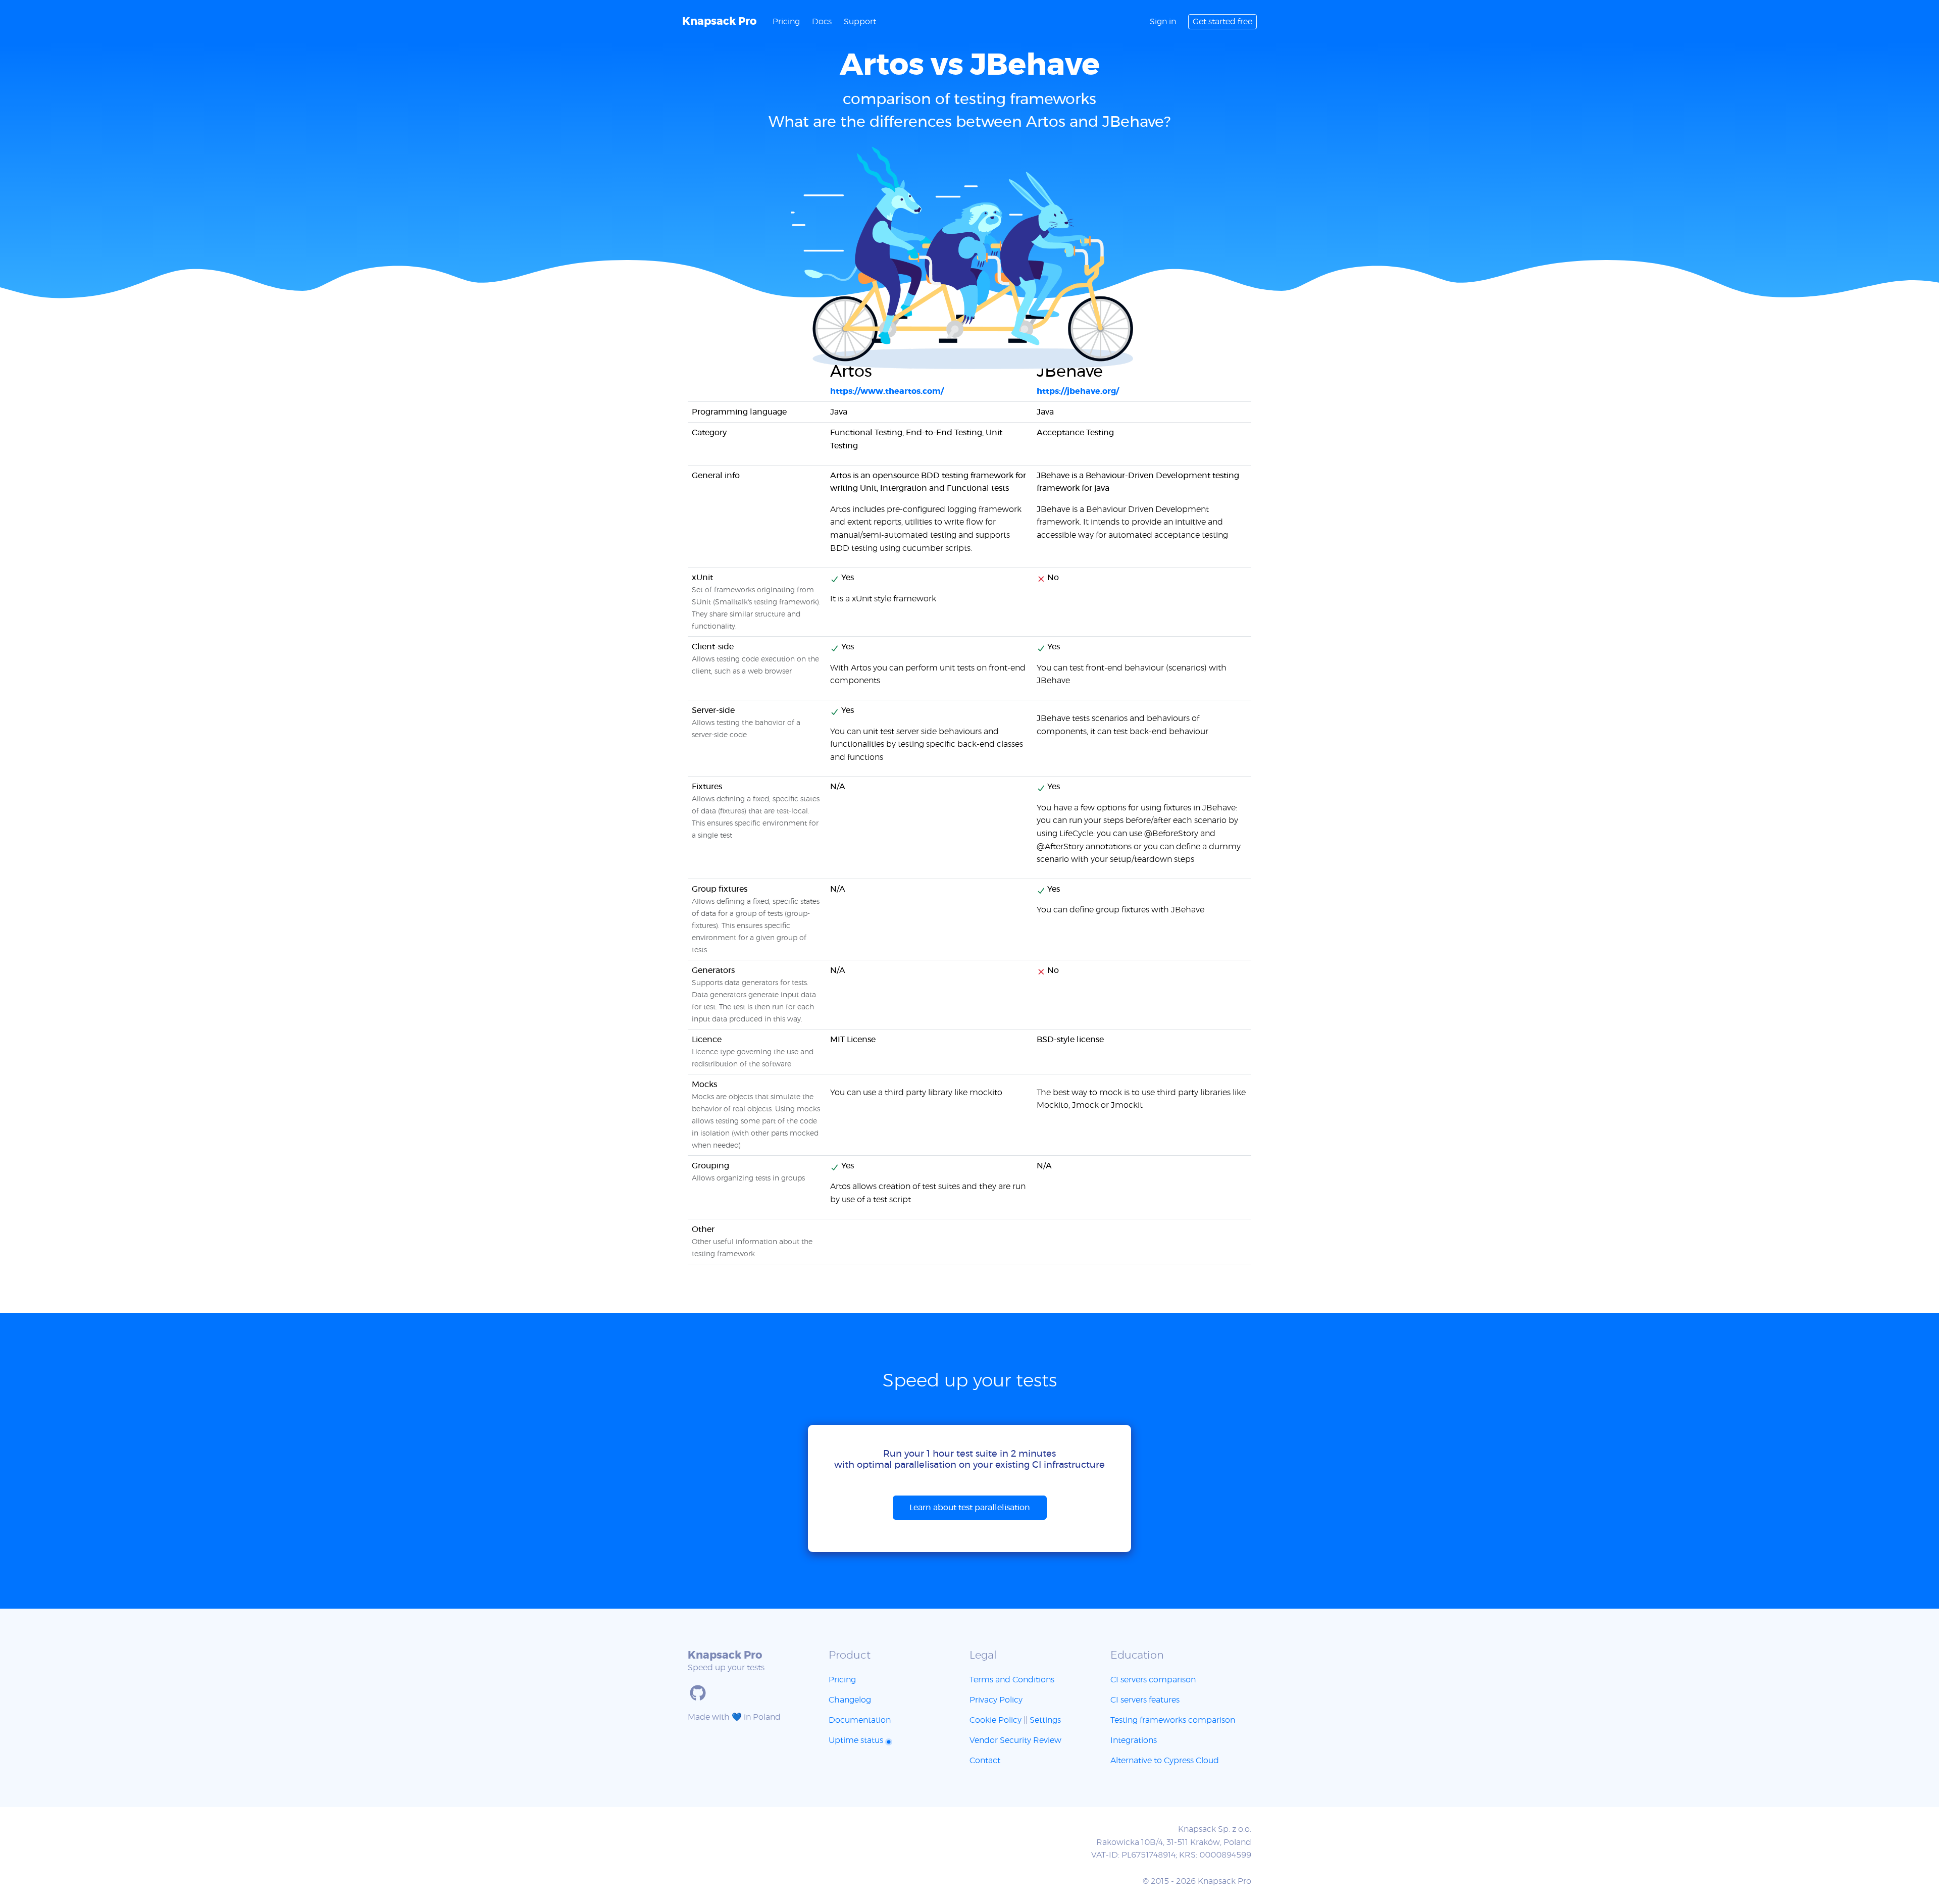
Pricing (786, 22)
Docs (822, 22)
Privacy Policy (996, 1700)
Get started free (1222, 22)
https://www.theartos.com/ (887, 391)
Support (860, 22)
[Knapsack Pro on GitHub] (698, 1693)
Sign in (1163, 22)
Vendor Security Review (1015, 1740)
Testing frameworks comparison (1173, 1720)
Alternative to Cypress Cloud (1165, 1761)
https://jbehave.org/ (1078, 391)
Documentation (860, 1720)
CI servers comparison (1153, 1680)
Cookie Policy (996, 1720)
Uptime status (857, 1740)
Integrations (1134, 1740)
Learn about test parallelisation (970, 1508)
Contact (985, 1761)
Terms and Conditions (1012, 1680)
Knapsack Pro (719, 21)
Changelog (850, 1700)
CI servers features (1145, 1700)
